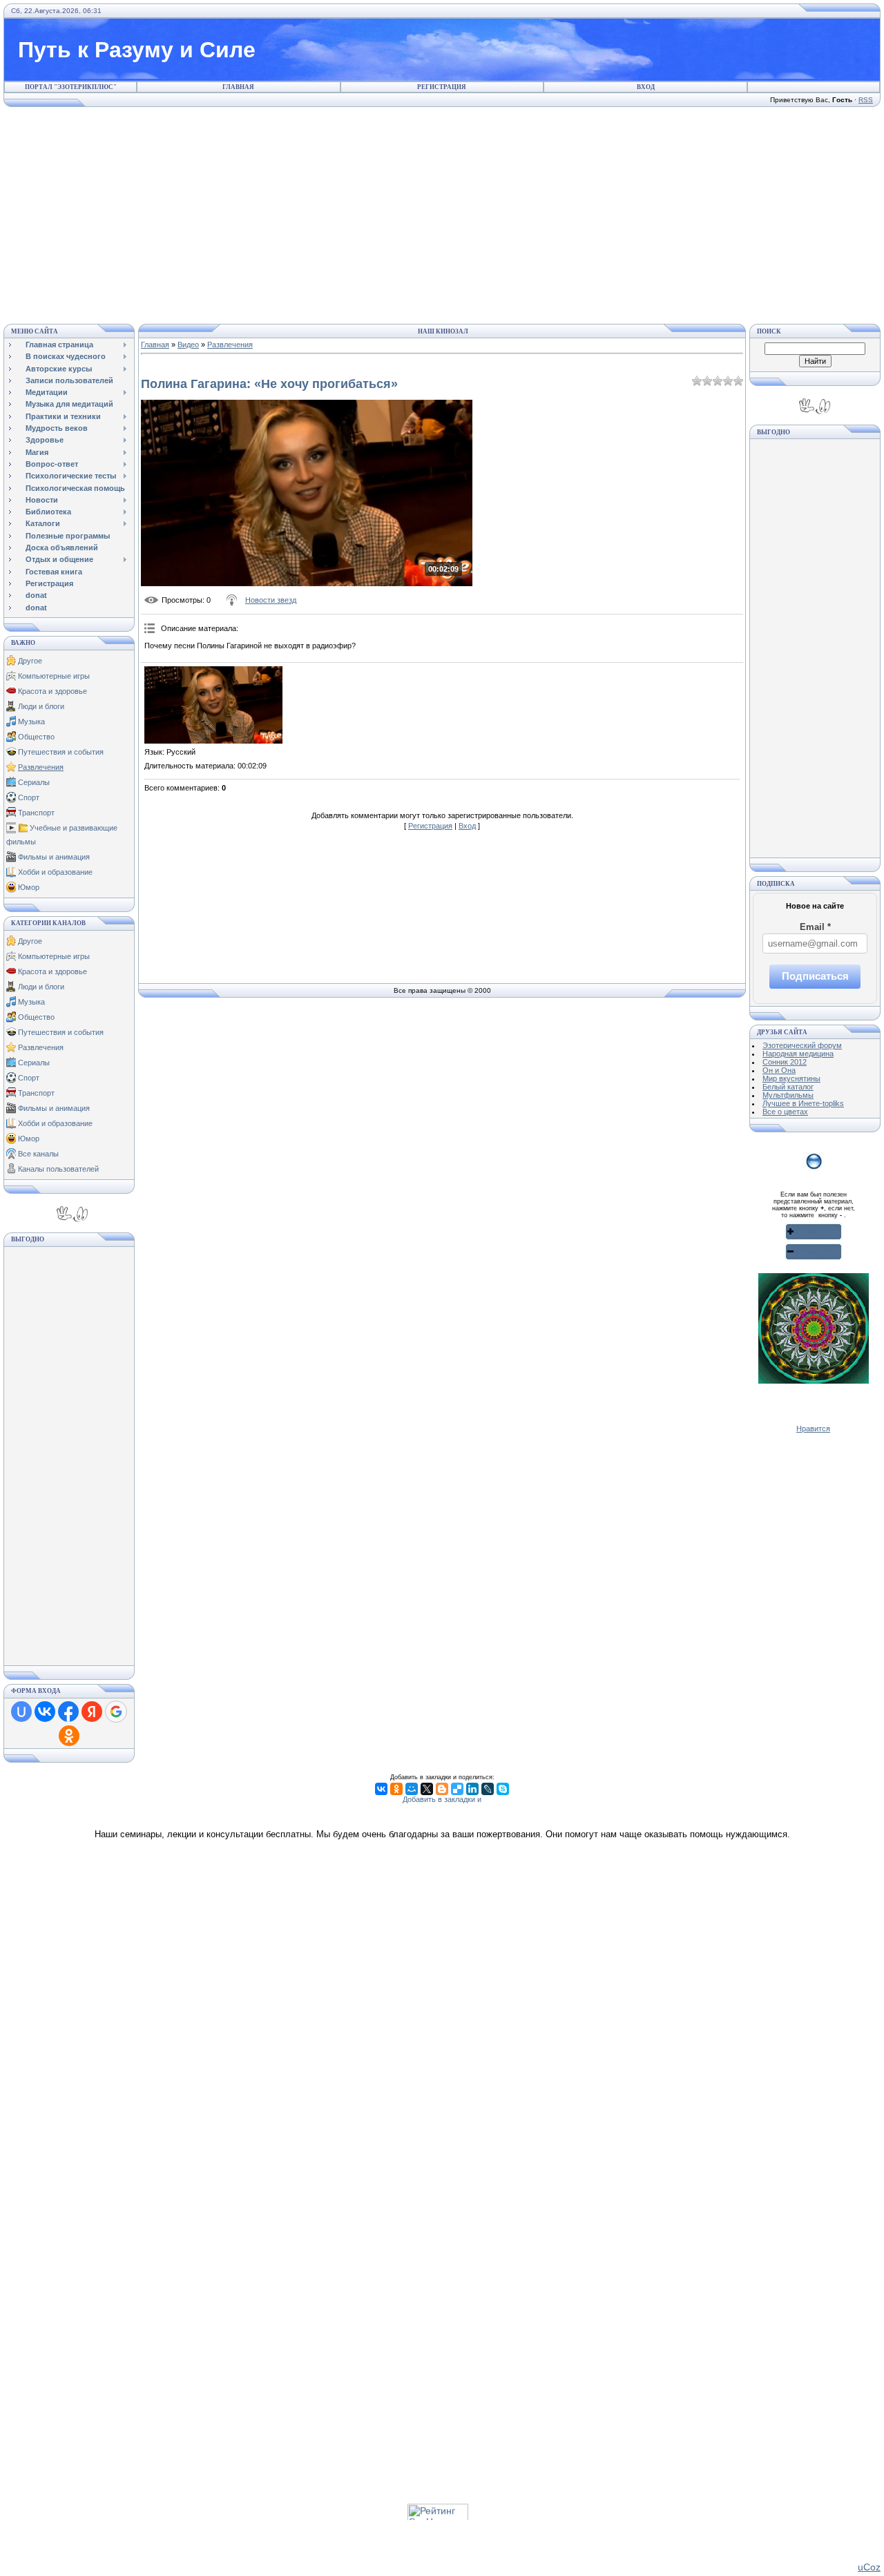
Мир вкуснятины (791, 1078)
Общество (36, 737)
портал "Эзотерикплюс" (71, 87)
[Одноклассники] (396, 1789)
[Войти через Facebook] (68, 1712)
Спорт (29, 797)
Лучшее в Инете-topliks (803, 1103)
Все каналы (38, 1154)
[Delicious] (457, 1789)
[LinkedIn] (472, 1789)
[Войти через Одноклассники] (69, 1736)
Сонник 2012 (785, 1062)
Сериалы (34, 782)
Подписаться (815, 976)
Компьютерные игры (54, 676)
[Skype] (503, 1789)
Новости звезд (271, 600)
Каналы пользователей (58, 1169)
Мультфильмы (788, 1095)
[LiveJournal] (488, 1789)
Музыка (31, 722)
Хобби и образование (55, 872)
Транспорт (36, 813)
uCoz (869, 2567)
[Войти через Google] (116, 1712)
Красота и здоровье (52, 691)
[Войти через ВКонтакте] (45, 1712)
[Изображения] (213, 705)
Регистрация (442, 87)
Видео (188, 345)
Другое (30, 661)
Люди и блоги (41, 706)
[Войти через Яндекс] (92, 1712)
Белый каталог (788, 1087)
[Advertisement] (442, 213)
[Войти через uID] (21, 1712)
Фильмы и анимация (54, 857)
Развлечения (41, 767)
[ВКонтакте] (381, 1789)
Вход (646, 87)
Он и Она (779, 1070)
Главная (238, 87)
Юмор (29, 887)
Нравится (813, 1429)
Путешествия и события (61, 752)
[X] (427, 1789)
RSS (866, 100)
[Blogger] (442, 1789)
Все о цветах (785, 1112)
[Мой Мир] (412, 1789)
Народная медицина (798, 1054)
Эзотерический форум (802, 1045)
